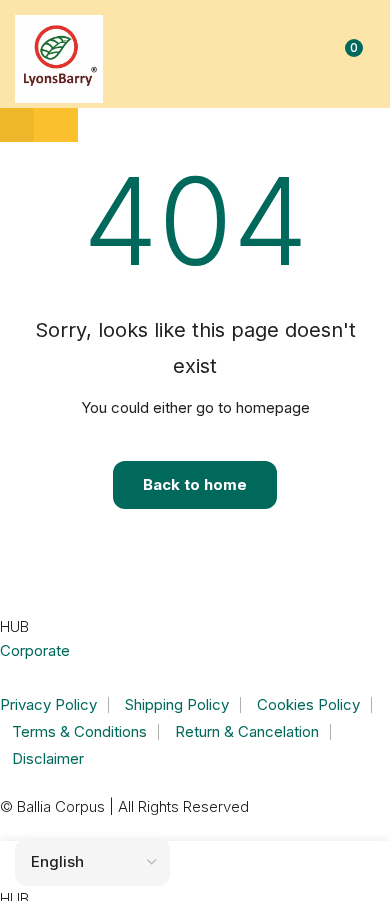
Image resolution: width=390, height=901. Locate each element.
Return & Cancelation (247, 731)
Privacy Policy (48, 704)
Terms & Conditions (79, 731)
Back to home (195, 484)
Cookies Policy (308, 704)
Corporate (35, 650)
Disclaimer (48, 758)
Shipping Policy (177, 704)
